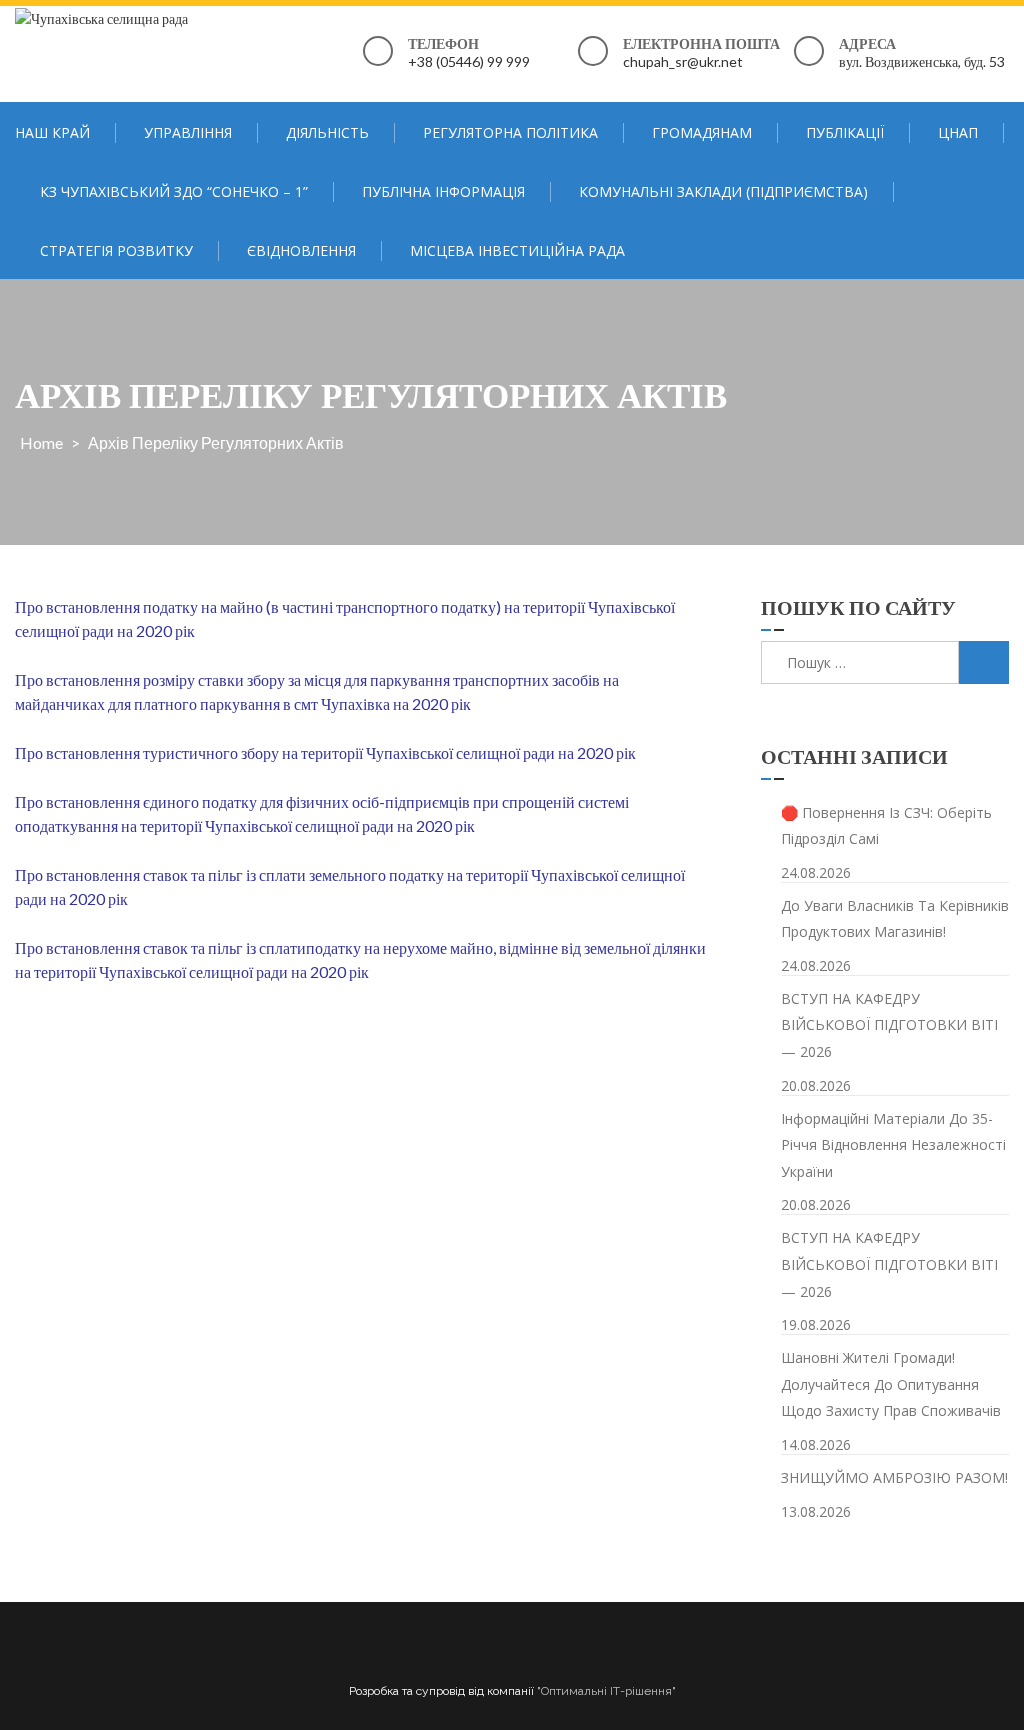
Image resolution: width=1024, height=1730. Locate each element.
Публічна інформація (443, 191)
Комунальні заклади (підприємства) (723, 191)
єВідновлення (301, 250)
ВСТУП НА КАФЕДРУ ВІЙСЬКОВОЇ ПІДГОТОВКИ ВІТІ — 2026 (889, 1025)
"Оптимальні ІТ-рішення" (606, 1691)
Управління (188, 132)
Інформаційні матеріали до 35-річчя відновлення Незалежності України (893, 1145)
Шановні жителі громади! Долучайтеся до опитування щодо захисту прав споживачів (891, 1384)
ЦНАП (958, 132)
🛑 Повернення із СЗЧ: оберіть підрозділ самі (886, 826)
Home (41, 442)
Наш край (52, 132)
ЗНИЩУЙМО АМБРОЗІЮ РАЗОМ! (894, 1477)
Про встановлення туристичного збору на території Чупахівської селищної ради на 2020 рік (325, 752)
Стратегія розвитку (116, 250)
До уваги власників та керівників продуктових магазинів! (895, 919)
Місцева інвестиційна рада (517, 250)
